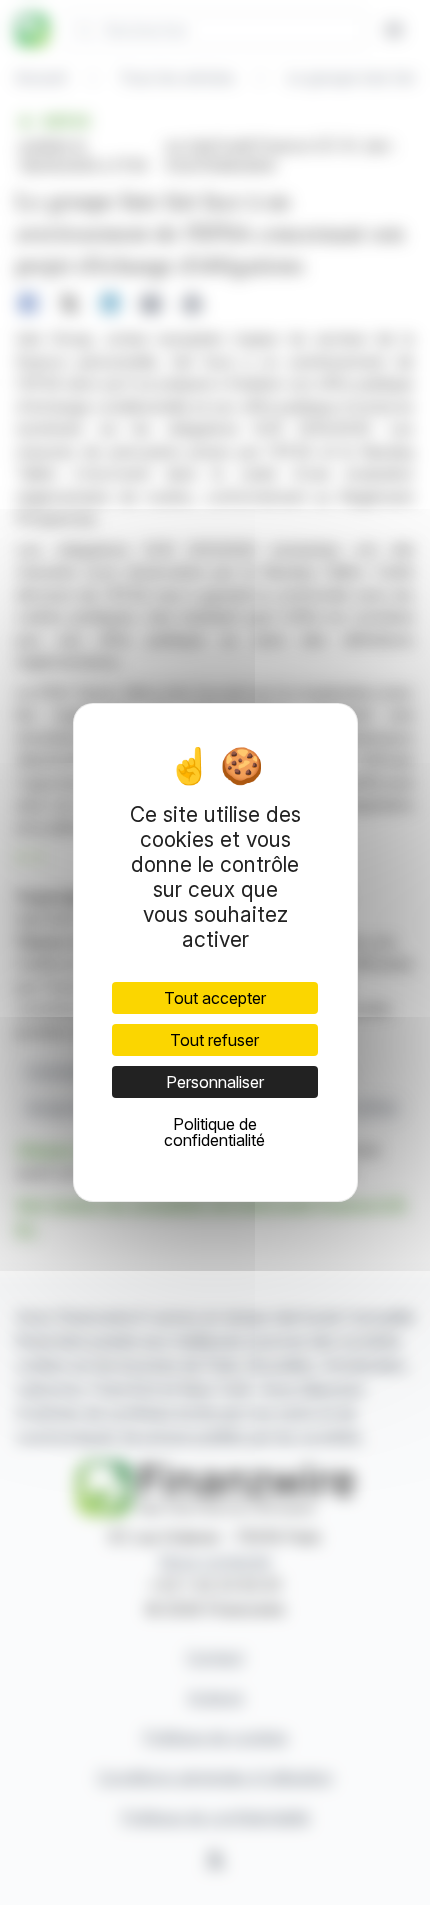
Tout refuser (214, 1040)
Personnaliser (215, 1082)
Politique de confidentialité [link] (214, 1132)
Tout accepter (215, 998)
